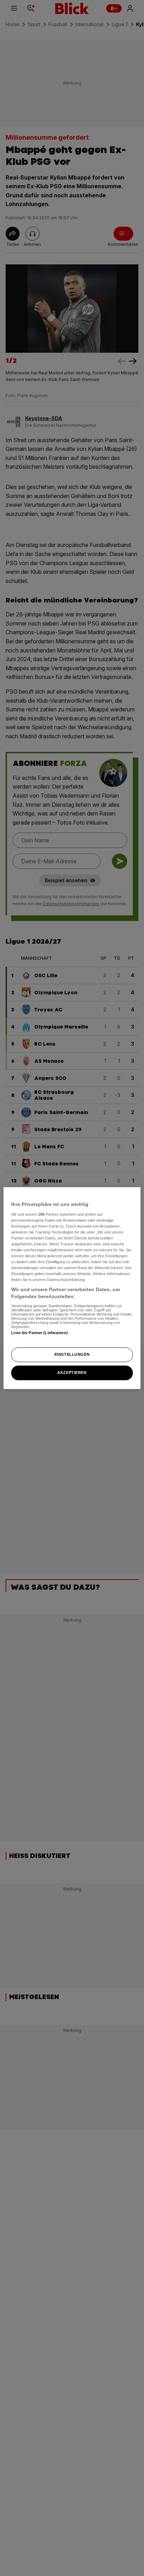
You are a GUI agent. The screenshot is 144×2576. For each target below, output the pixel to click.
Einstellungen (72, 1354)
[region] (72, 1288)
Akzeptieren (72, 1373)
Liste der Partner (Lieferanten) (39, 1333)
